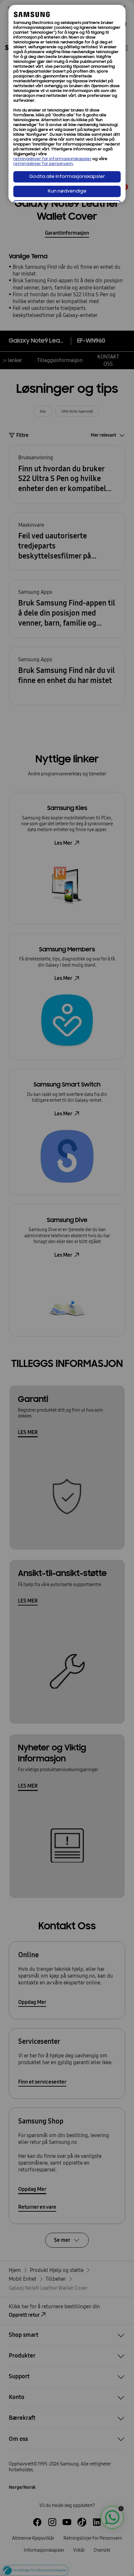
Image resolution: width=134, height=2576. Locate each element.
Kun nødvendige (67, 191)
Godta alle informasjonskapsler (67, 177)
